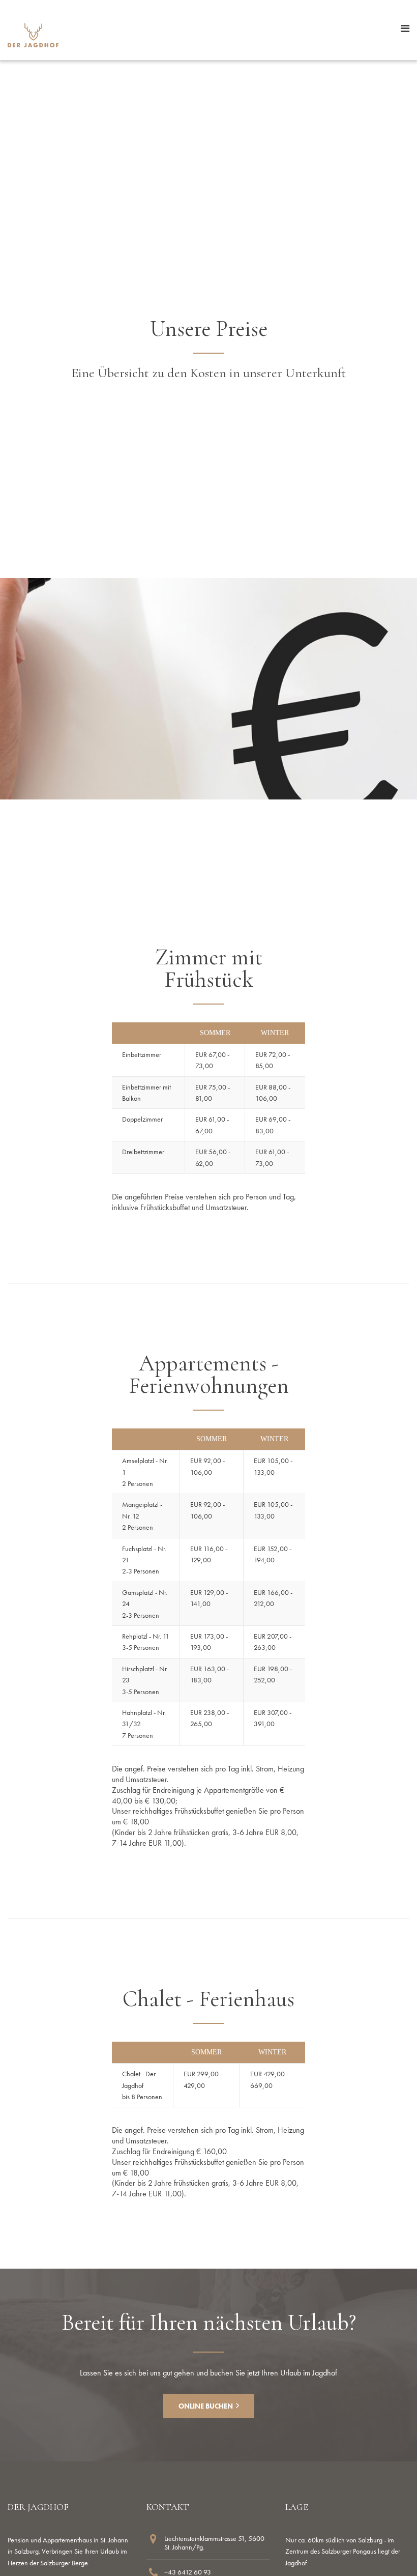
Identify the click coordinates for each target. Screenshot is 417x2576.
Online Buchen (206, 2406)
